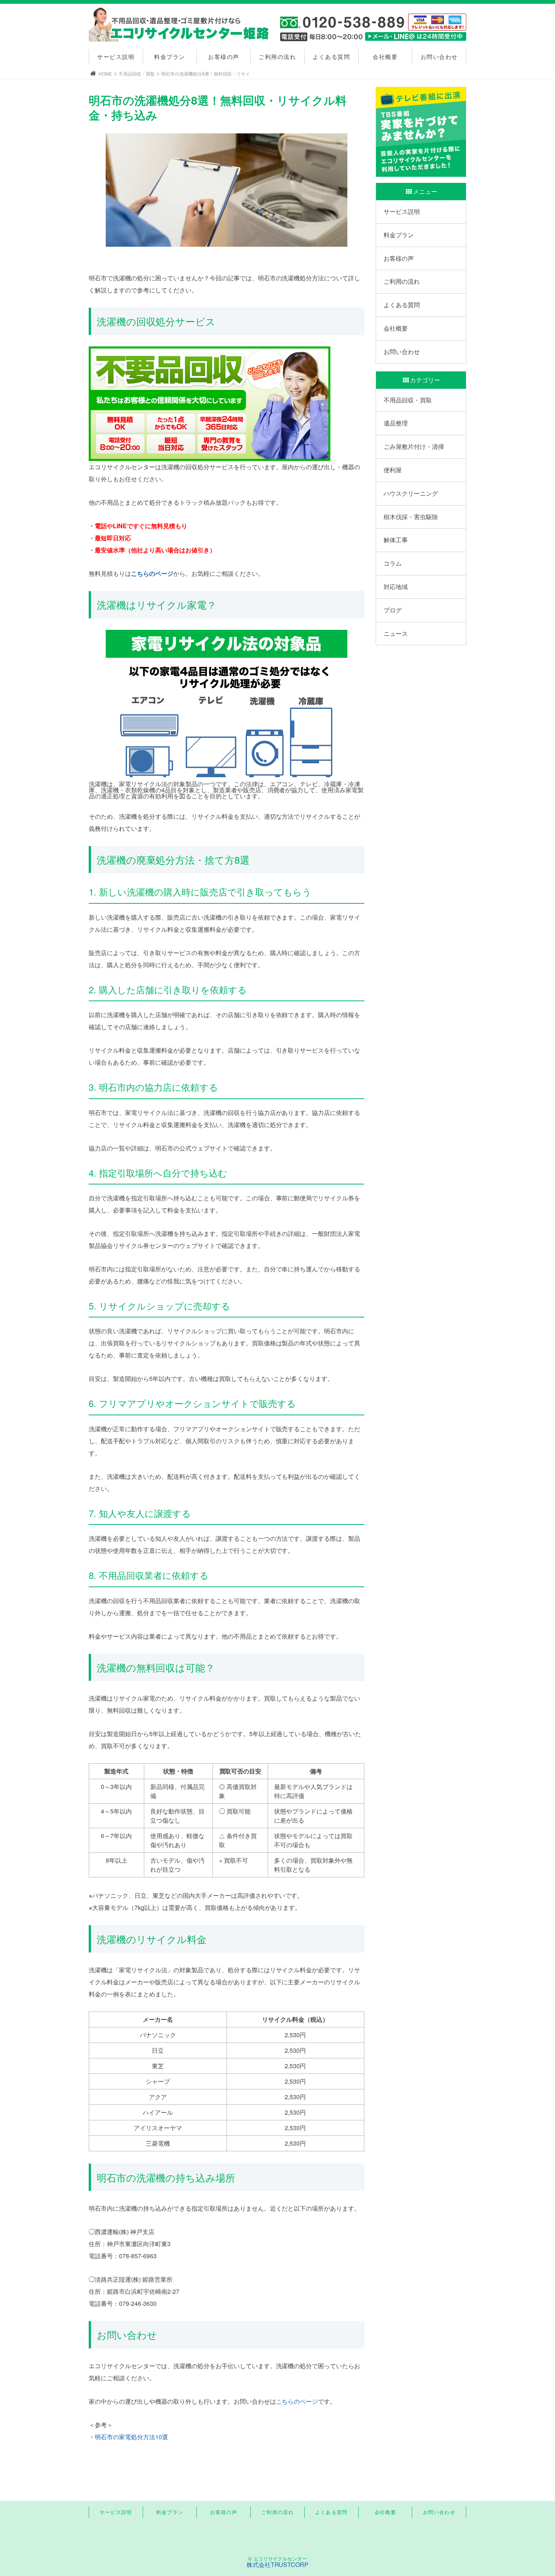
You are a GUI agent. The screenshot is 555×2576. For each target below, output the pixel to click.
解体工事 (396, 540)
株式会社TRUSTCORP (278, 2564)
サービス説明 (116, 56)
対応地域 (396, 587)
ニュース (396, 633)
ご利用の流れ (277, 56)
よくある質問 (331, 56)
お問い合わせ (439, 56)
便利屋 (393, 470)
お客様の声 (224, 56)
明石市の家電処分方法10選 (131, 2437)
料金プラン (170, 56)
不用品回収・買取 (137, 73)
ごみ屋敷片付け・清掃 (414, 446)
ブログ (393, 610)
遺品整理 (396, 423)
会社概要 (385, 56)
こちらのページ (152, 573)
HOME (105, 73)
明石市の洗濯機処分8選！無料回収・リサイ (206, 73)
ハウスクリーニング (411, 493)
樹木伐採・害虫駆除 (411, 517)
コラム (393, 563)
